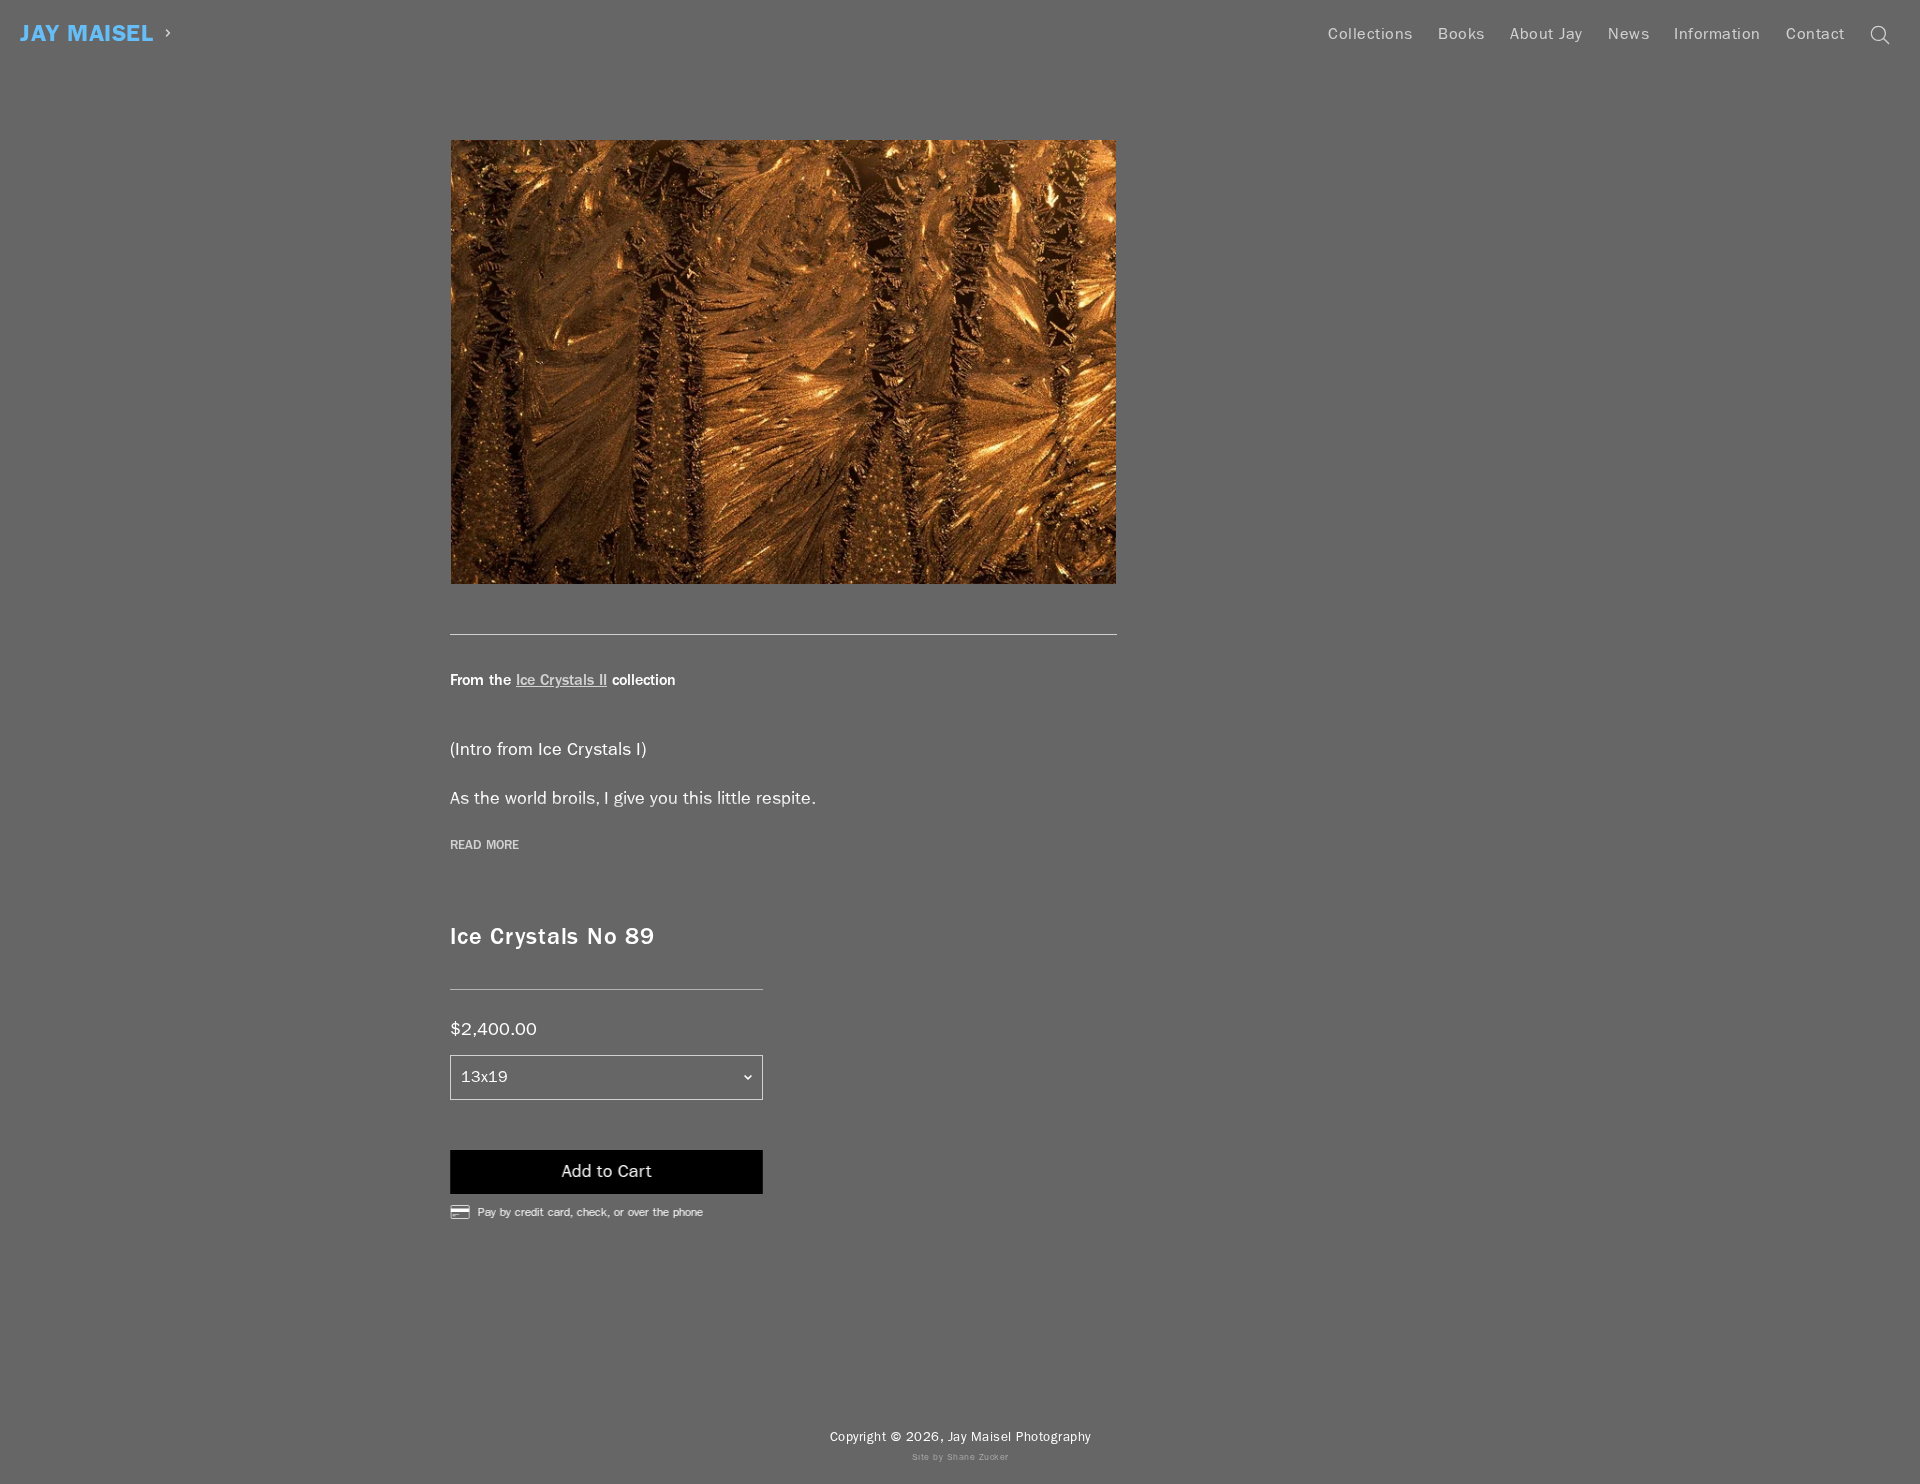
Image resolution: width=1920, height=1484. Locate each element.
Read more (484, 845)
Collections (1370, 33)
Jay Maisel (86, 33)
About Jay (1546, 33)
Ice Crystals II (561, 679)
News (1628, 33)
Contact (1815, 33)
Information (1717, 33)
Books (1461, 33)
